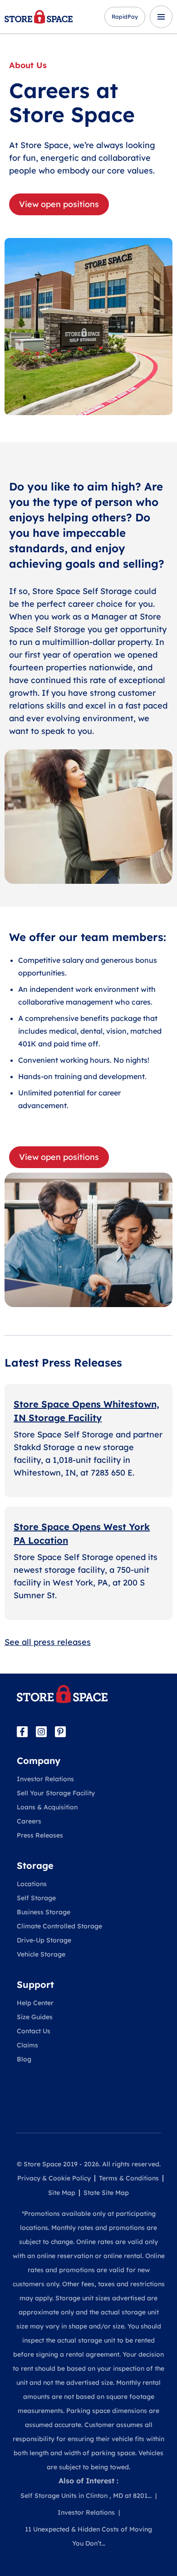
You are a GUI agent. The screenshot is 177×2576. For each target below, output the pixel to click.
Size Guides (35, 2017)
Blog (24, 2059)
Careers (29, 1821)
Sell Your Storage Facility (56, 1793)
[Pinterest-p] (60, 1732)
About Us (28, 65)
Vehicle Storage (41, 1954)
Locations (32, 1884)
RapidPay (125, 17)
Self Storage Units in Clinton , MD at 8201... (86, 2496)
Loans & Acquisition (47, 1807)
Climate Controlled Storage (59, 1926)
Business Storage (44, 1912)
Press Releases (40, 1835)
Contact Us (34, 2031)
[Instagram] (41, 1732)
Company (39, 1761)
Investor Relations (45, 1779)
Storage (35, 1865)
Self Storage (36, 1898)
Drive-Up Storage (44, 1940)
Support (35, 1984)
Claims (27, 2045)
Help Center (35, 2003)
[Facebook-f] (22, 1732)
